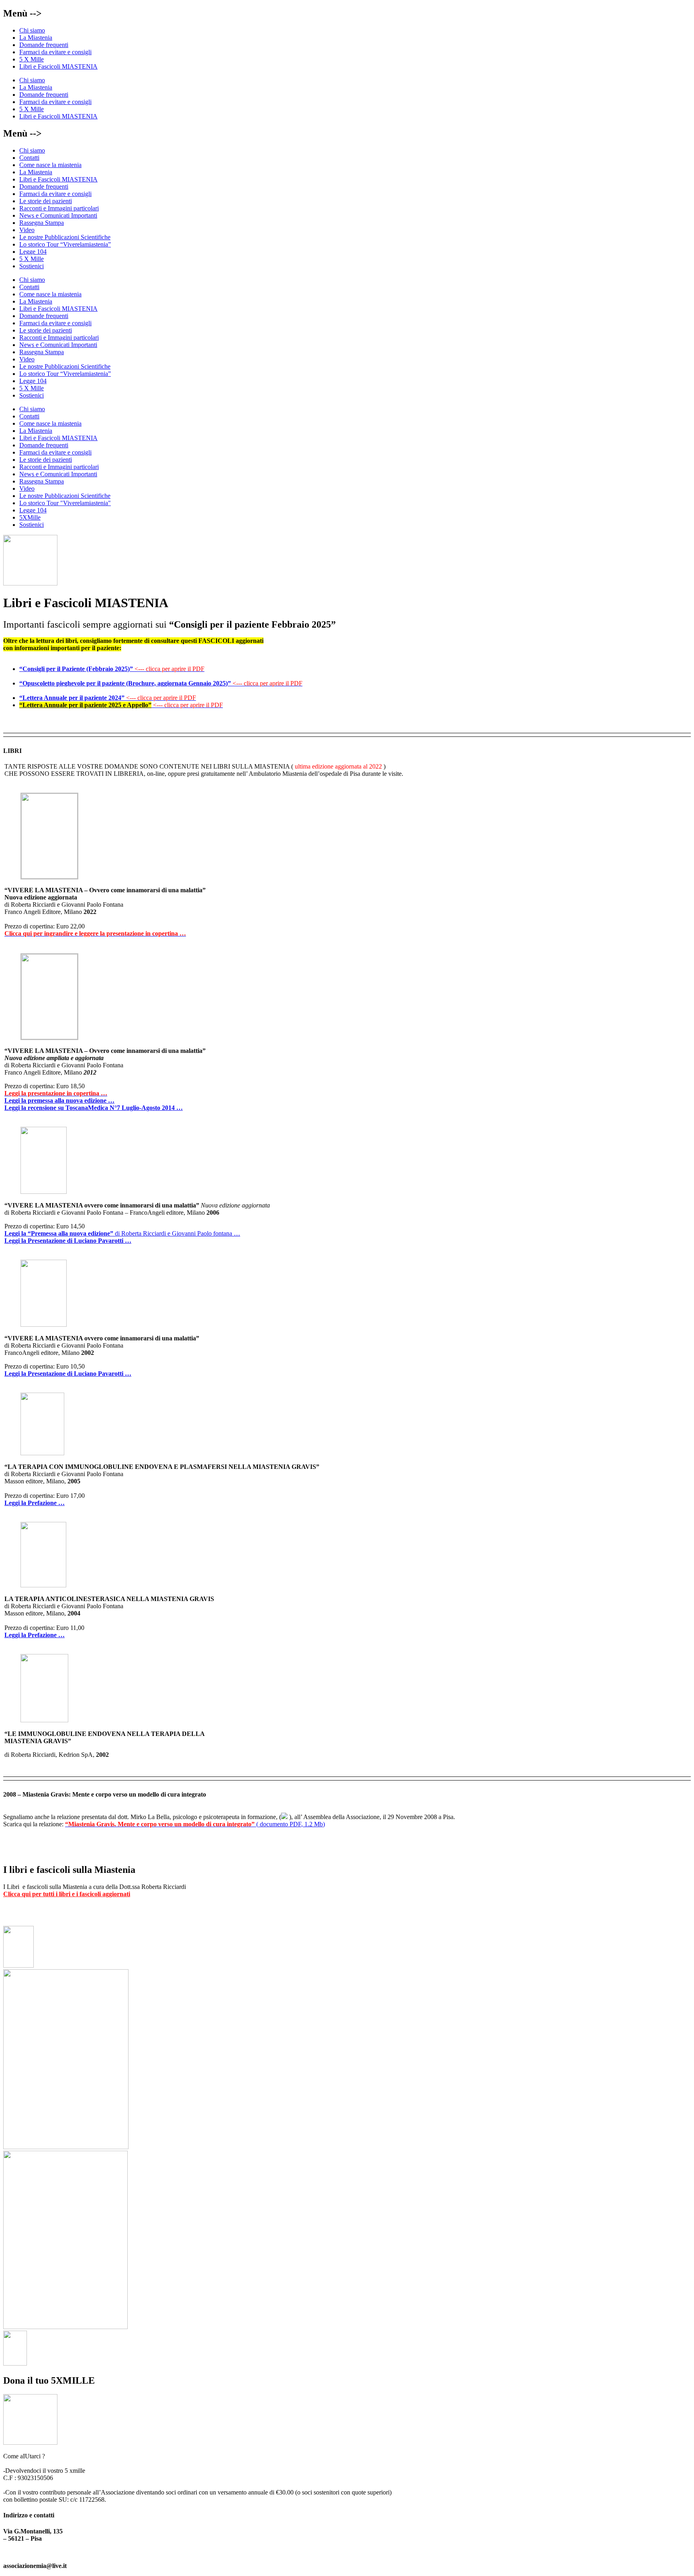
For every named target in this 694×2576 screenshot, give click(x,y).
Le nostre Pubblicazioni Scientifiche (65, 237)
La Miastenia (36, 38)
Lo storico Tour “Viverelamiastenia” (65, 244)
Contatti (29, 158)
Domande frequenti (44, 45)
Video (27, 230)
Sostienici (32, 266)
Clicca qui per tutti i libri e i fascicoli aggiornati (67, 1894)
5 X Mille (32, 59)
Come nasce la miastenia (50, 165)
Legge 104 (33, 252)
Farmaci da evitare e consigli (55, 52)
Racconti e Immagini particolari (59, 208)
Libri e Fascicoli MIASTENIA (58, 66)
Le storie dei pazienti (46, 201)
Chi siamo (32, 30)
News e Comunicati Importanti (58, 215)
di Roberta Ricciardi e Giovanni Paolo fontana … (122, 1233)
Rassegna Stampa (42, 223)
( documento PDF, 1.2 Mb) (195, 1824)
